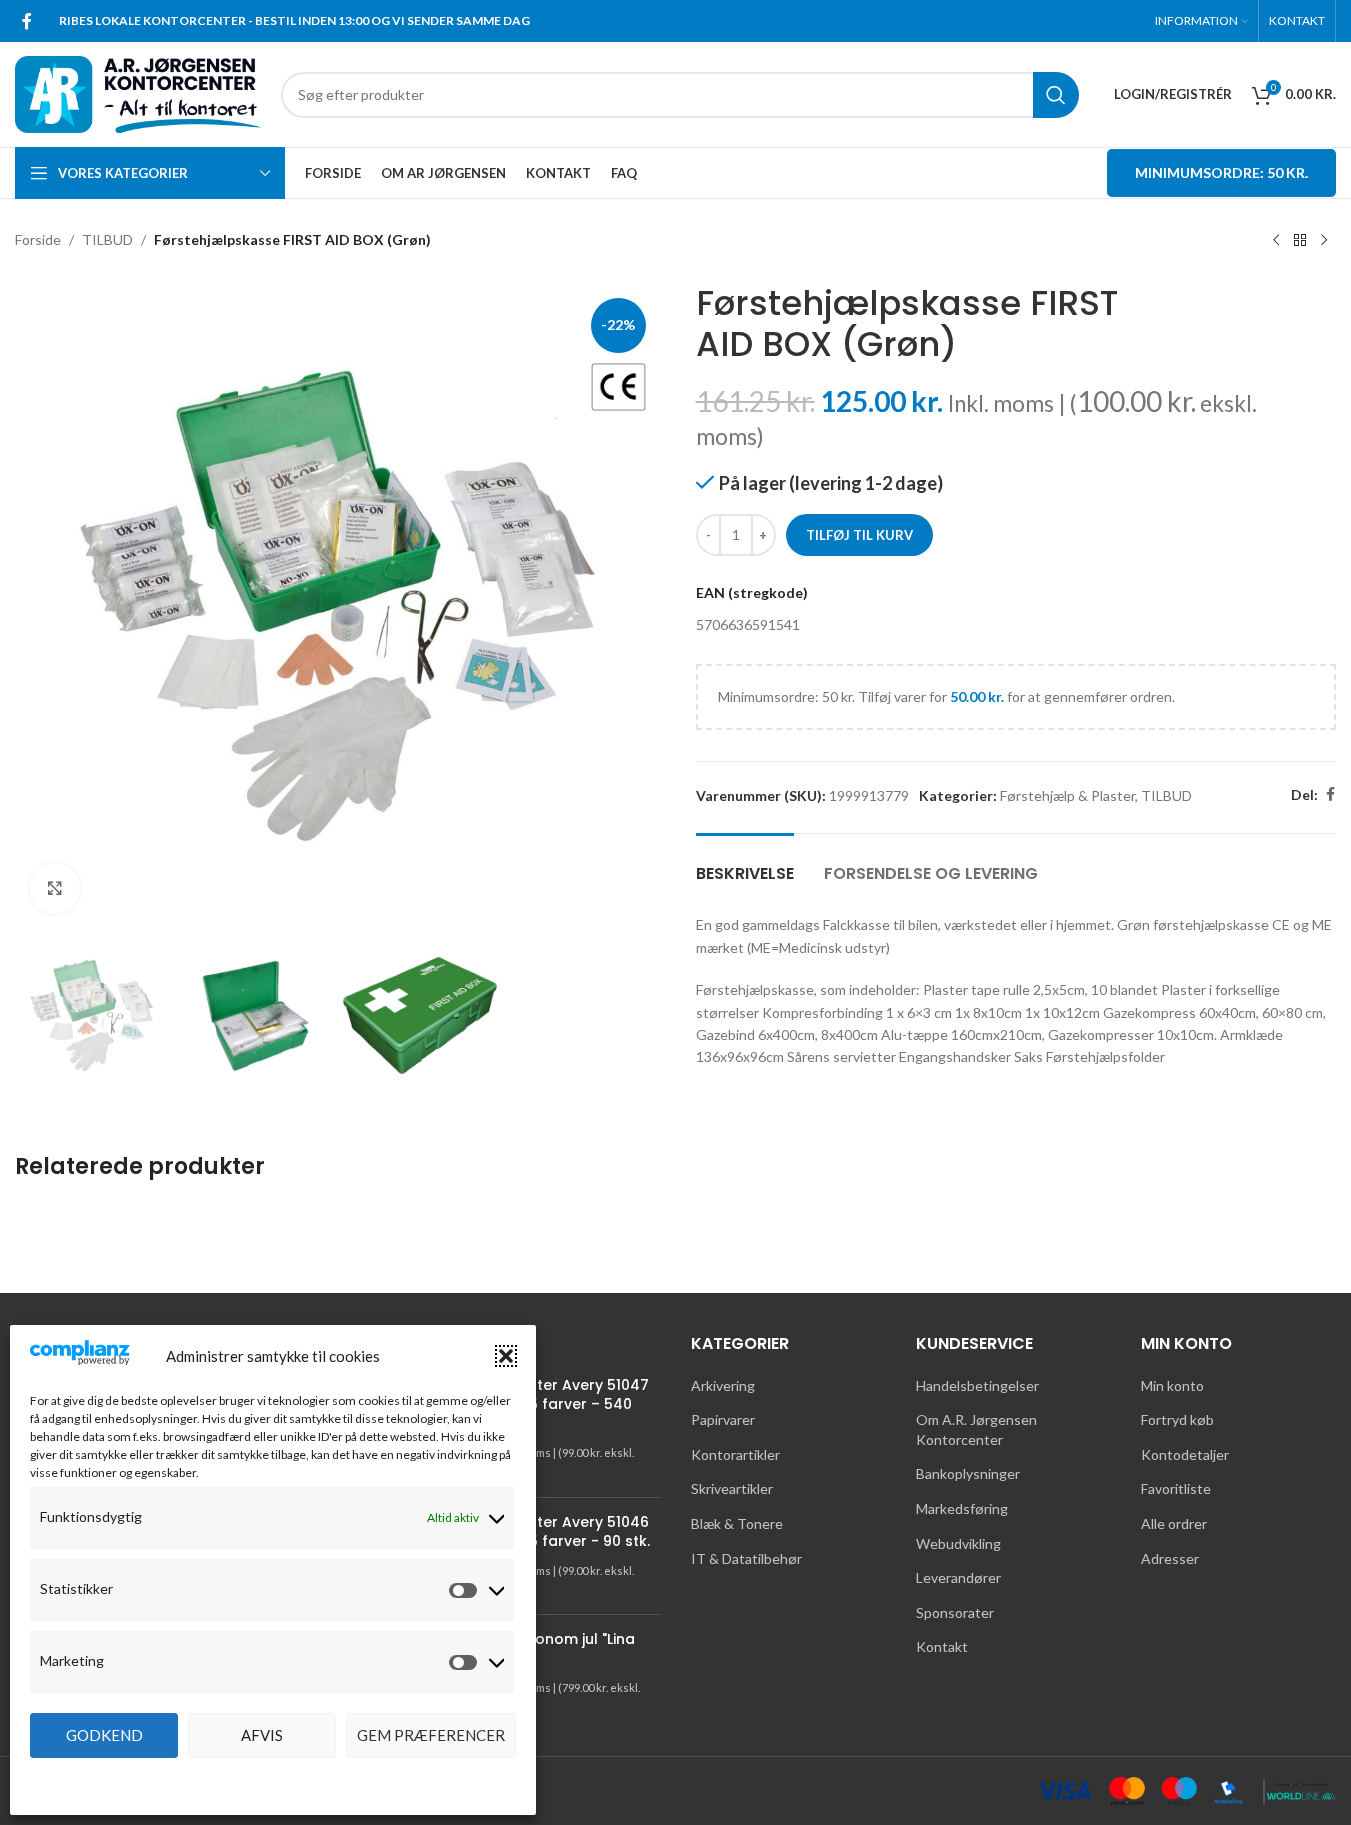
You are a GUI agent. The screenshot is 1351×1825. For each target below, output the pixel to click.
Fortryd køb (1177, 1419)
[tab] (745, 863)
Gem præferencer (431, 1735)
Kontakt (942, 1646)
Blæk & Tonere (737, 1523)
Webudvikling (958, 1543)
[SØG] (1056, 95)
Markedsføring (962, 1508)
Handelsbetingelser (977, 1385)
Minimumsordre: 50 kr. (1221, 172)
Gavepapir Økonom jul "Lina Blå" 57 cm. (534, 1649)
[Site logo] (138, 92)
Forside (38, 239)
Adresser (1170, 1558)
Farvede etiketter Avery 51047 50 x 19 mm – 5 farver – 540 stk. (541, 1405)
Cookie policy (263, 1779)
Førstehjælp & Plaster (1067, 795)
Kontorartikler (735, 1454)
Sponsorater (955, 1612)
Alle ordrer (1174, 1523)
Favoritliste (1176, 1488)
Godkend (104, 1735)
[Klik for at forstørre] (55, 888)
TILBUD (107, 239)
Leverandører (958, 1577)
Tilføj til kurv (859, 535)
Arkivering (723, 1385)
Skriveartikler (732, 1488)
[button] (506, 1356)
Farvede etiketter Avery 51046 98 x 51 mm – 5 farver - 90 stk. (541, 1532)
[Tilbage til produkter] (1300, 241)
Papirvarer (723, 1419)
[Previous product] (1276, 241)
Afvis (262, 1735)
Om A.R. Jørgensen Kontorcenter (976, 1429)
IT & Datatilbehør (746, 1558)
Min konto (1172, 1385)
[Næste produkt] (1324, 241)
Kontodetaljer (1185, 1454)
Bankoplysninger (968, 1473)
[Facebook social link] (27, 21)
